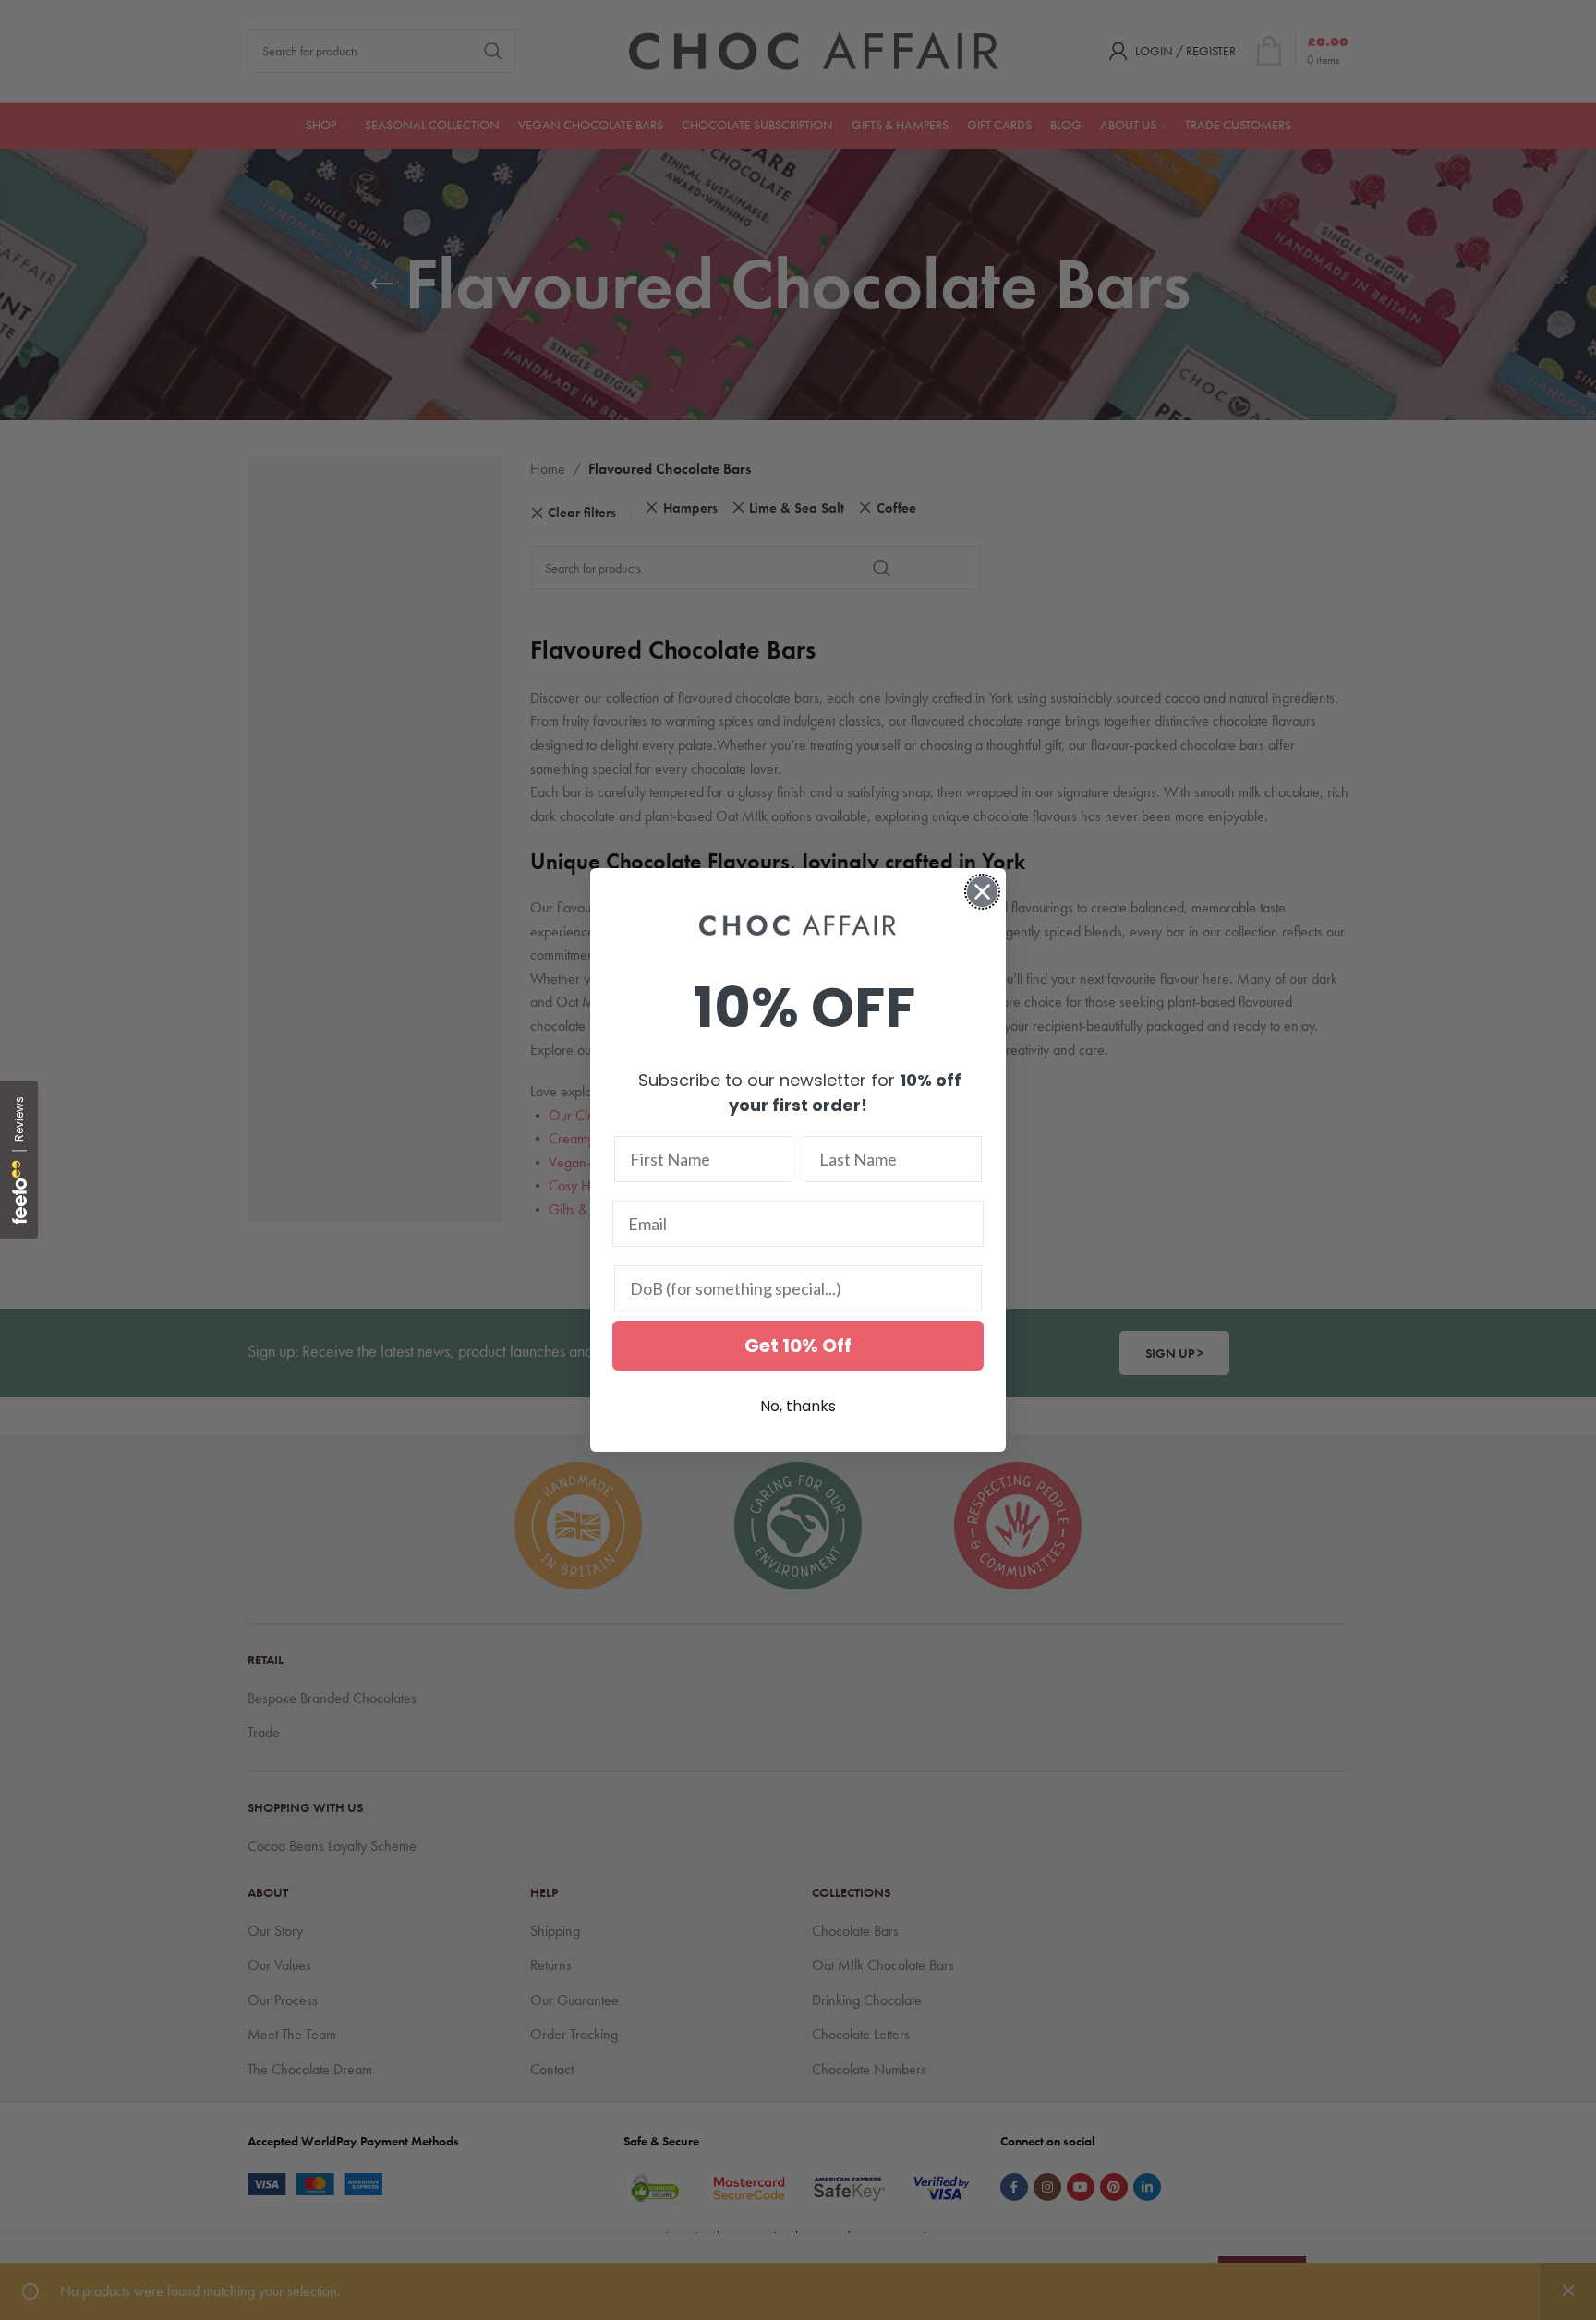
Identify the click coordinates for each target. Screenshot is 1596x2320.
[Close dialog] (982, 892)
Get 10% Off (798, 1346)
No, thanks (798, 1406)
